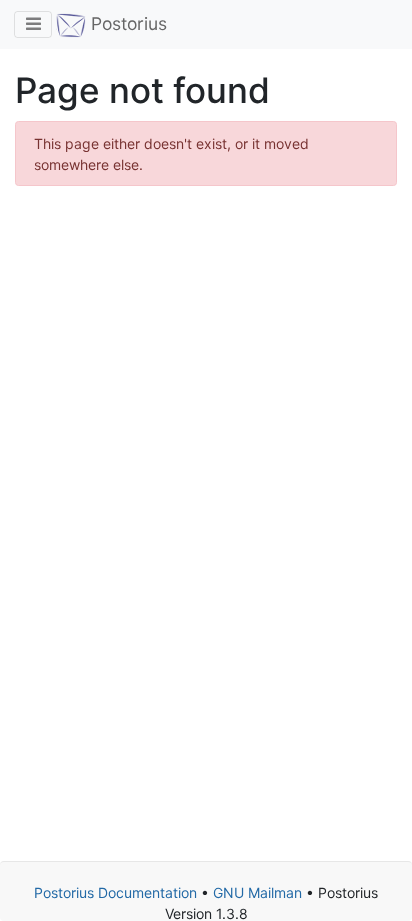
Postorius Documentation (115, 892)
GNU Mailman (257, 892)
